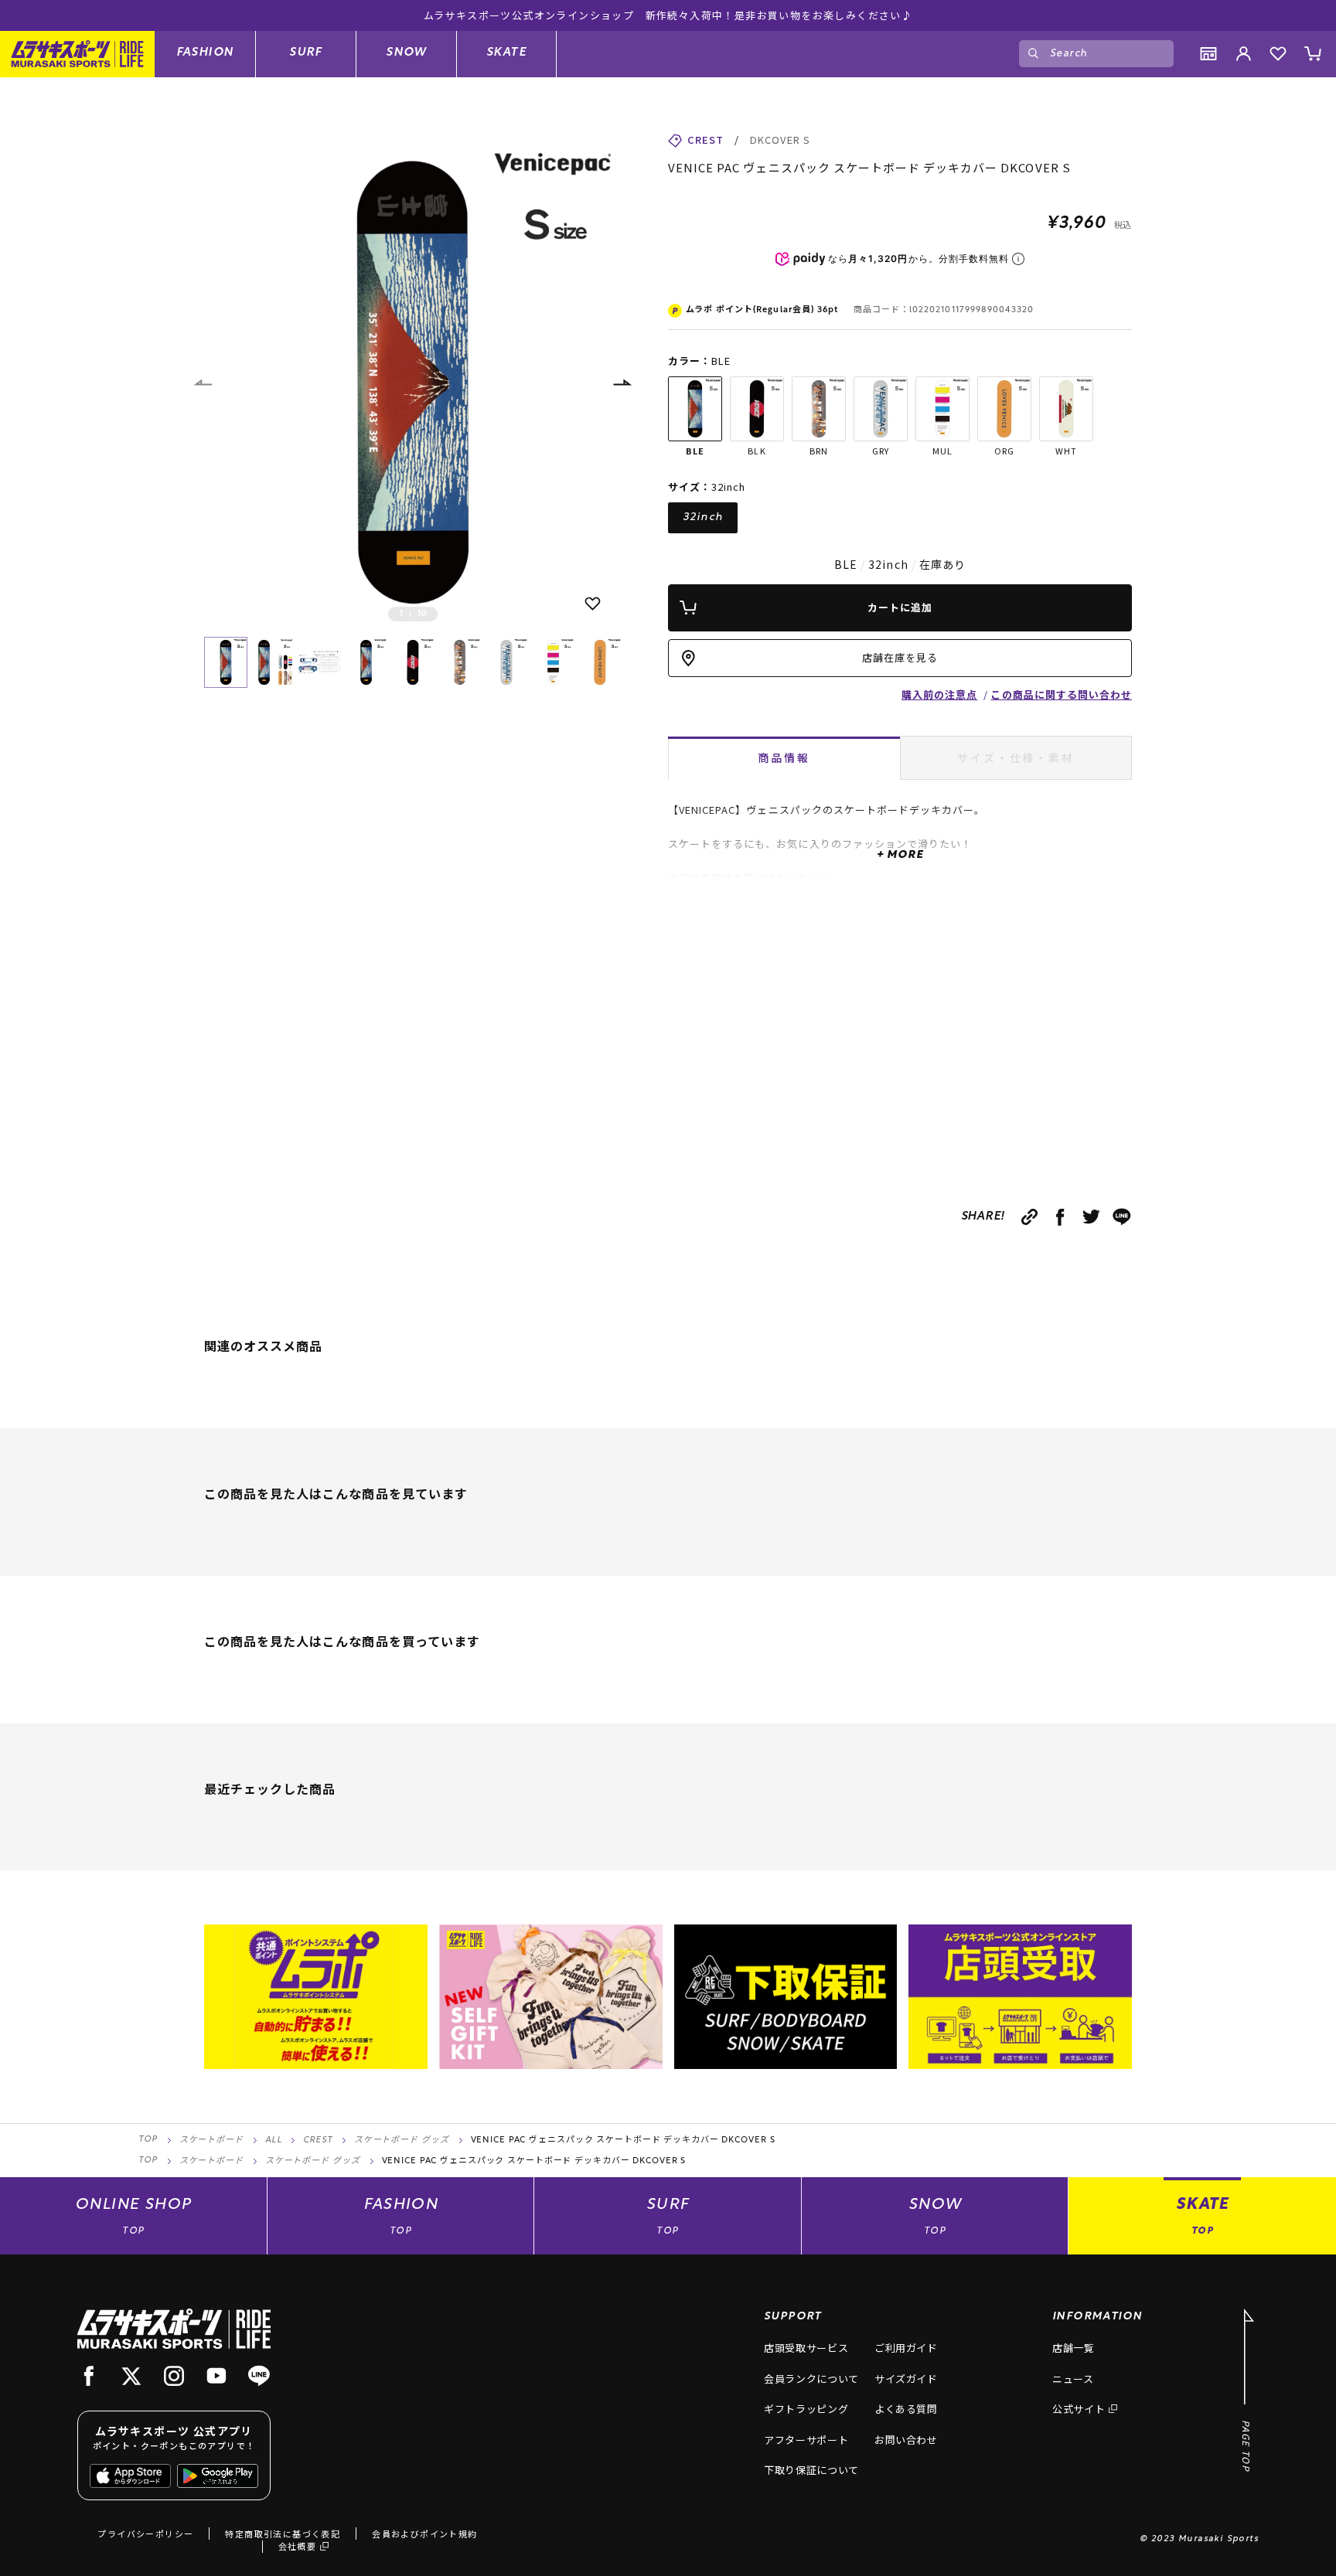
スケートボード (211, 2140)
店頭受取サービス (806, 2348)
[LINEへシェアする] (1122, 1217)
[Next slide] (622, 383)
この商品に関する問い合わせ (1061, 694)
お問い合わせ (906, 2440)
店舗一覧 (1074, 2348)
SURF (306, 53)
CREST (317, 2140)
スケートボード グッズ (402, 2140)
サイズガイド (906, 2379)
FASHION (205, 53)
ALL (274, 2140)
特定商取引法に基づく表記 (283, 2533)
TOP (148, 2140)
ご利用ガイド (906, 2348)
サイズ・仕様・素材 (1016, 757)
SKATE (506, 53)
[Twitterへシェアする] (1091, 1217)
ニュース (1073, 2379)
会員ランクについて (811, 2379)
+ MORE (900, 855)
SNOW (406, 53)
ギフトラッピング (806, 2409)
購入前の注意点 (939, 694)
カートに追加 (900, 607)
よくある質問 (906, 2409)
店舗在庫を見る (900, 657)
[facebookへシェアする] (1060, 1217)
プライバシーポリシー (145, 2533)
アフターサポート (806, 2440)
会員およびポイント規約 (424, 2533)
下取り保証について (811, 2470)
